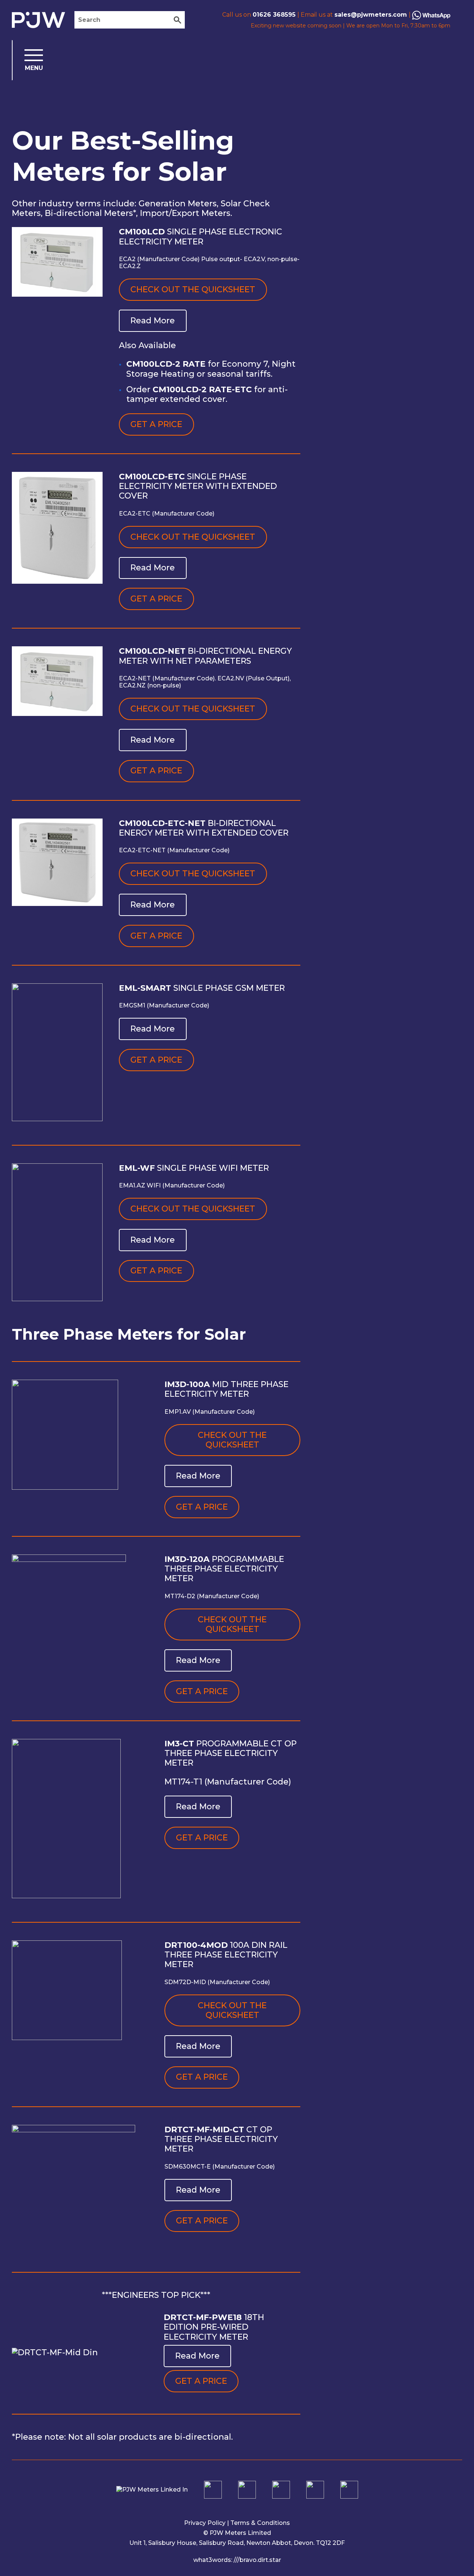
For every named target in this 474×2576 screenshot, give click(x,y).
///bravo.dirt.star (257, 2560)
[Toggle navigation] (28, 60)
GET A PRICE (156, 424)
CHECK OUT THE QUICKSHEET (193, 289)
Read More (153, 321)
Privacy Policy (205, 2523)
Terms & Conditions (260, 2523)
